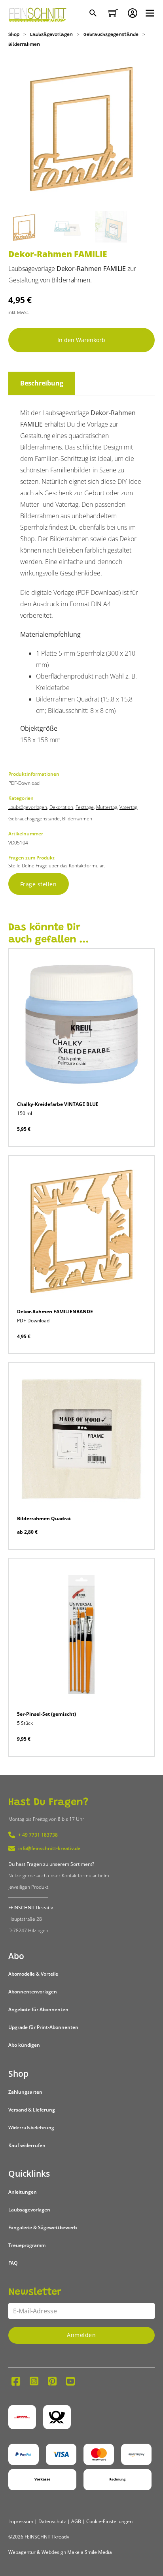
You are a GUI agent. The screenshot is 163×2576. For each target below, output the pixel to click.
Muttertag (107, 807)
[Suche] (94, 14)
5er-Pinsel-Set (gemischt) (46, 1714)
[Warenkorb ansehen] (113, 13)
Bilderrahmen (24, 45)
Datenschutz (52, 2521)
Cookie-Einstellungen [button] (109, 2521)
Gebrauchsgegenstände (111, 35)
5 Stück (25, 1723)
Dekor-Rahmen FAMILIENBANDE (55, 1312)
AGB (76, 2521)
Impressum (21, 2521)
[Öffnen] (150, 13)
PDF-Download (33, 1321)
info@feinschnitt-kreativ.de (49, 1848)
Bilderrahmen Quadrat (44, 1518)
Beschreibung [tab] (42, 383)
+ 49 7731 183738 (38, 1835)
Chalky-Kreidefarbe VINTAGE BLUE (58, 1104)
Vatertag (128, 807)
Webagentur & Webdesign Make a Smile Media (60, 2552)
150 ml (25, 1113)
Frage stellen (39, 884)
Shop (14, 35)
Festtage (85, 807)
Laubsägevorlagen (51, 35)
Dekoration (61, 807)
